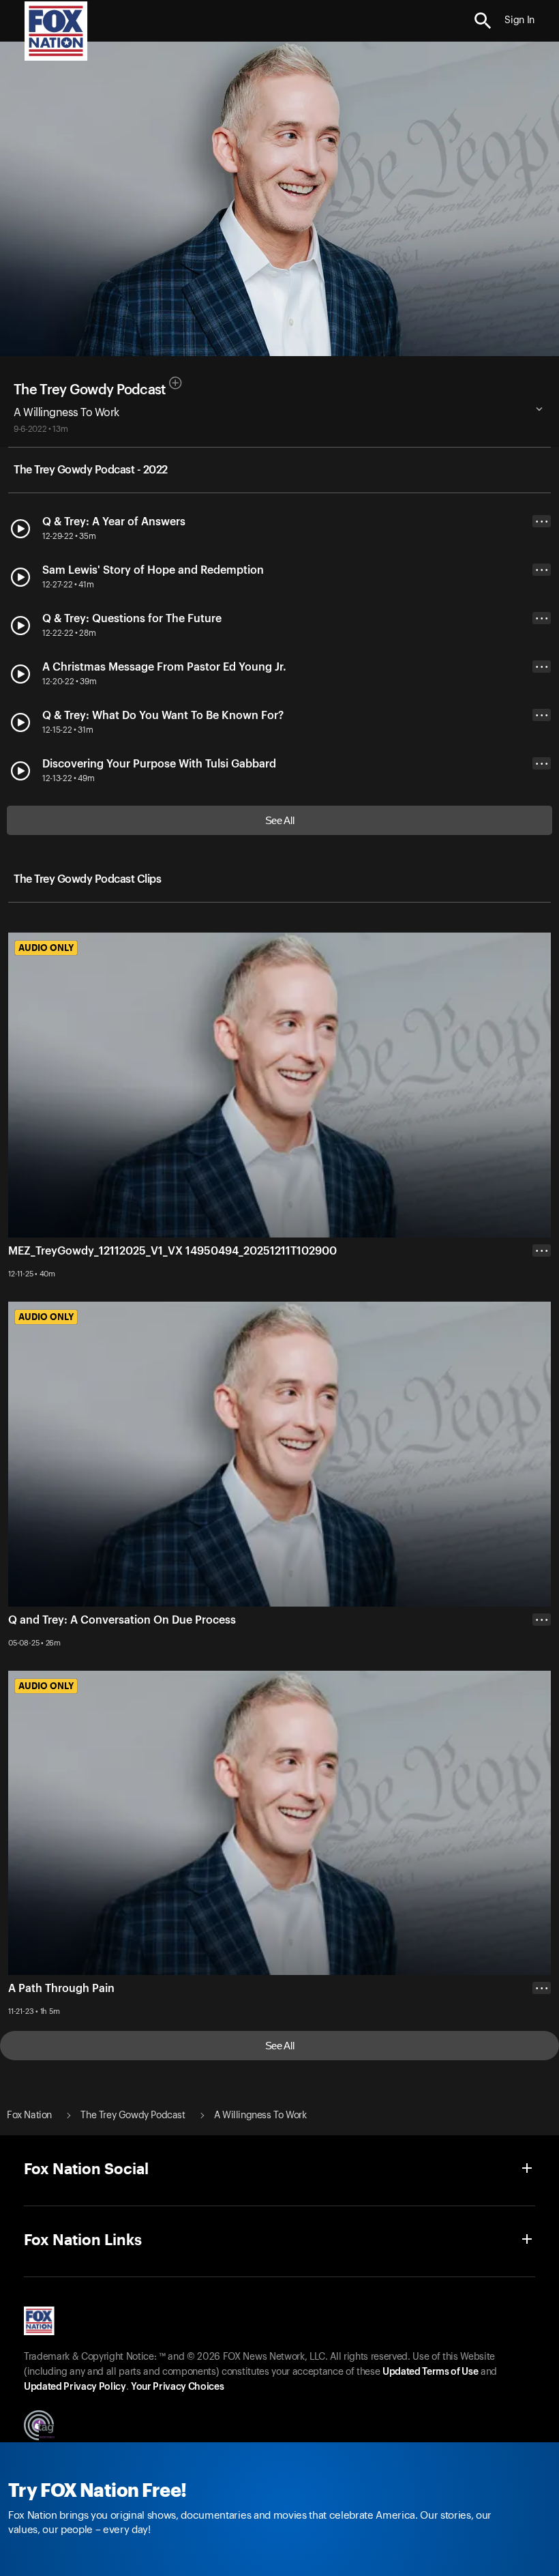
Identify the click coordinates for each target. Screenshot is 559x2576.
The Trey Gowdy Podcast (90, 390)
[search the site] (483, 21)
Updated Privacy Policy (75, 2387)
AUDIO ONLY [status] (46, 948)
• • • (542, 522)
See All (280, 820)
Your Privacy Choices (177, 2387)
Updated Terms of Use (430, 2372)
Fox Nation (29, 2116)
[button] (483, 21)
